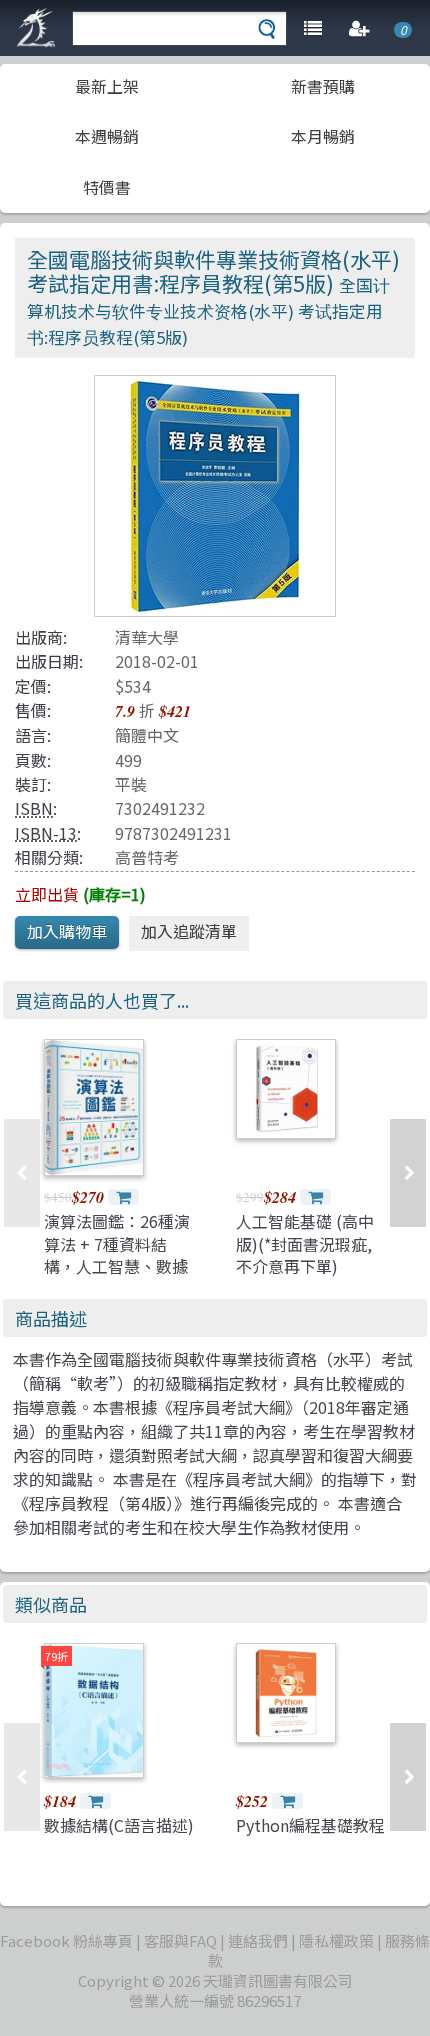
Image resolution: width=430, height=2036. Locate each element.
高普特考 (147, 857)
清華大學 (147, 637)
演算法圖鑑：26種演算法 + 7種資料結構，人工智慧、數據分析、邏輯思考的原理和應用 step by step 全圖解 (117, 1277)
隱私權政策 (336, 1940)
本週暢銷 (107, 136)
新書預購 (323, 86)
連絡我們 (258, 1940)
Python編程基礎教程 (310, 1825)
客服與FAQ (180, 1940)
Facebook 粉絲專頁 (66, 1940)
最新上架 (107, 86)
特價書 (107, 187)
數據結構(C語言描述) (119, 1825)
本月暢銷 (323, 136)
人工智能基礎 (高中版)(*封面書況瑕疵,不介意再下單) (305, 1243)
